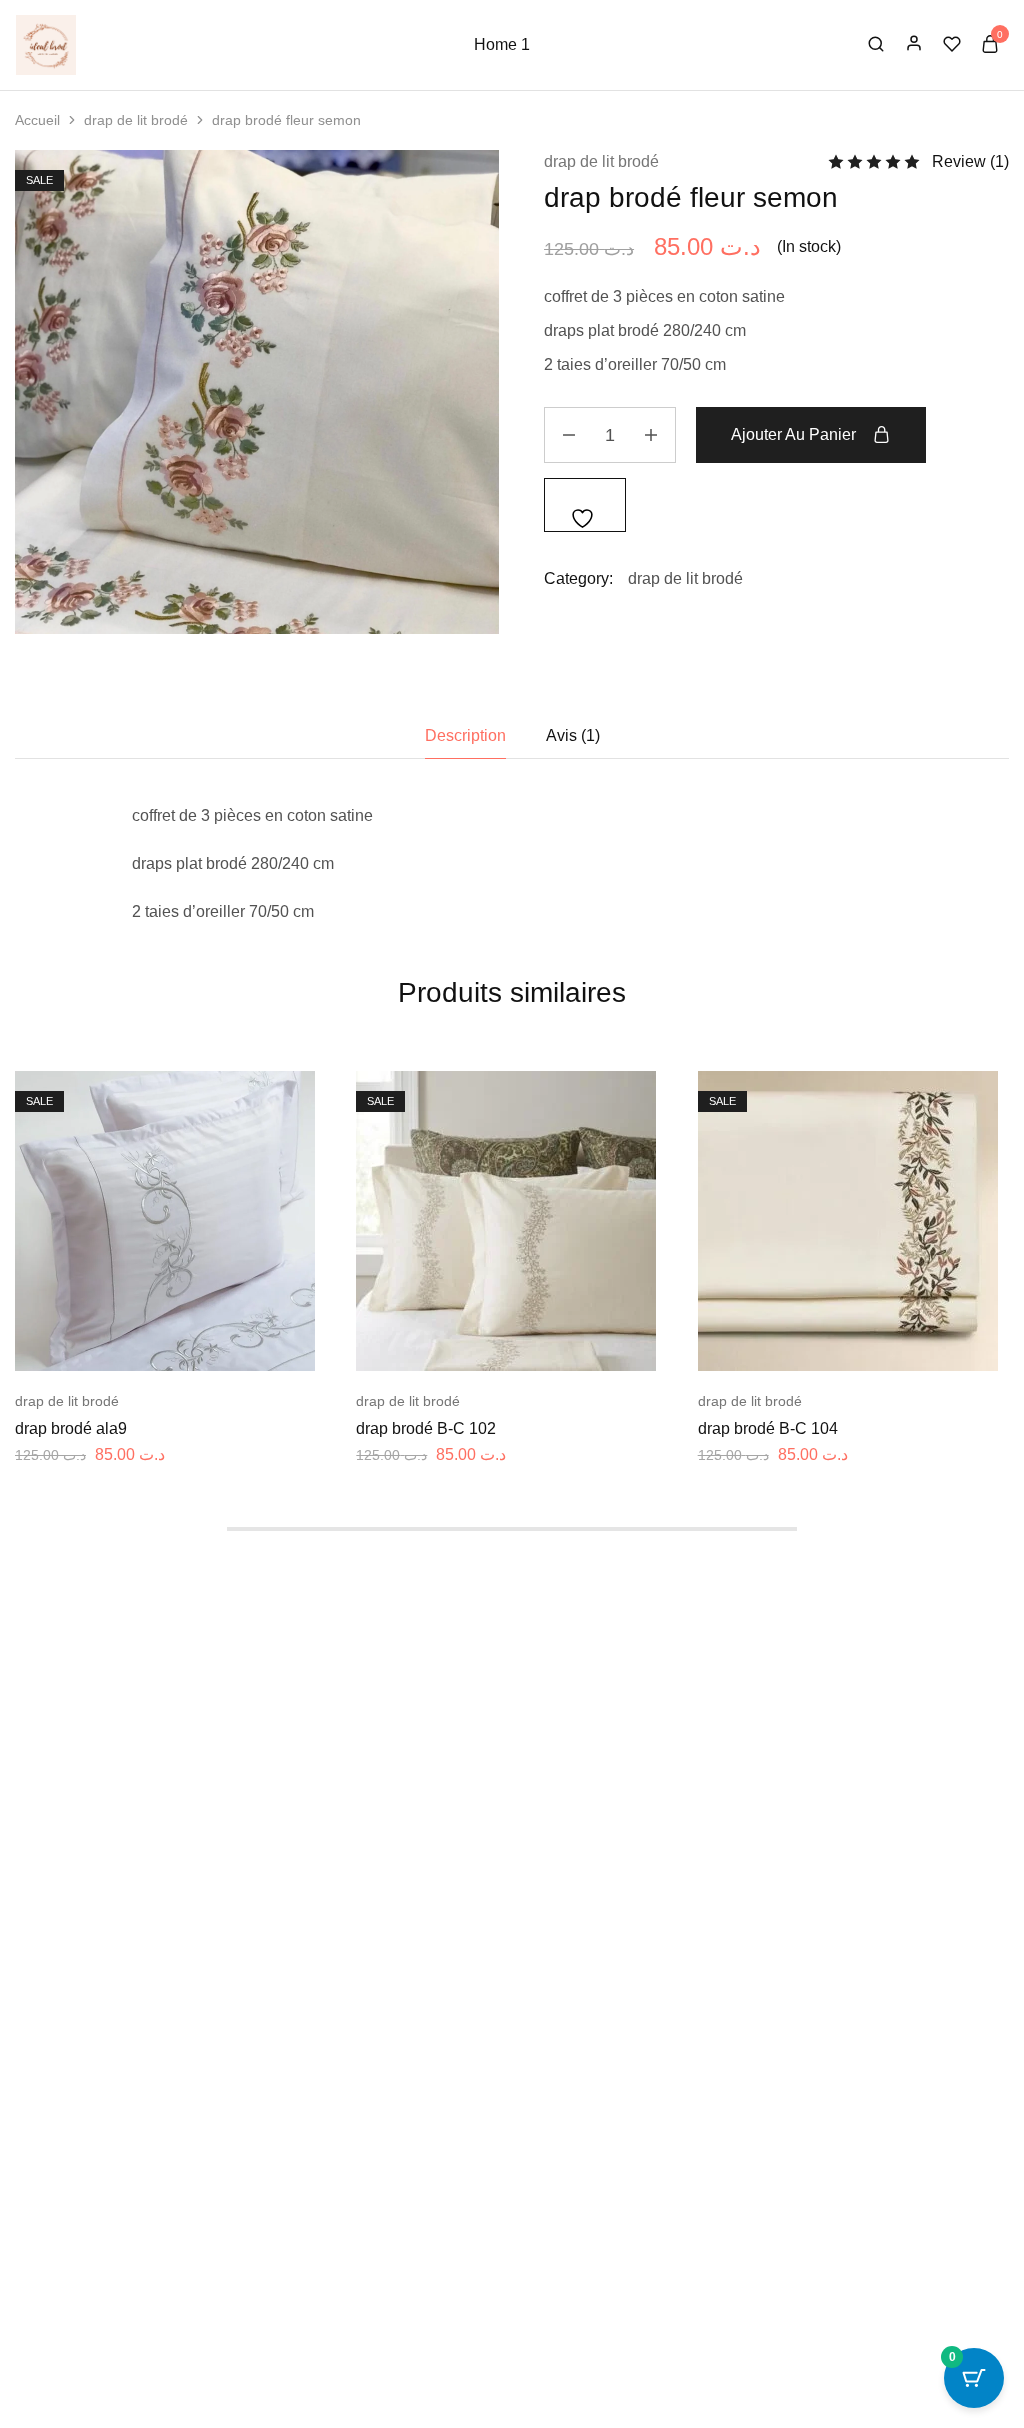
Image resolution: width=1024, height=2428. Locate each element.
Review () (970, 161)
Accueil (37, 120)
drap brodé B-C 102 (426, 1428)
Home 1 (502, 44)
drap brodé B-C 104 (768, 1428)
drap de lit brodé (136, 120)
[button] (121, 1341)
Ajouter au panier (793, 434)
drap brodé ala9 (71, 1428)
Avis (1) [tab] (573, 735)
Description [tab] (465, 735)
